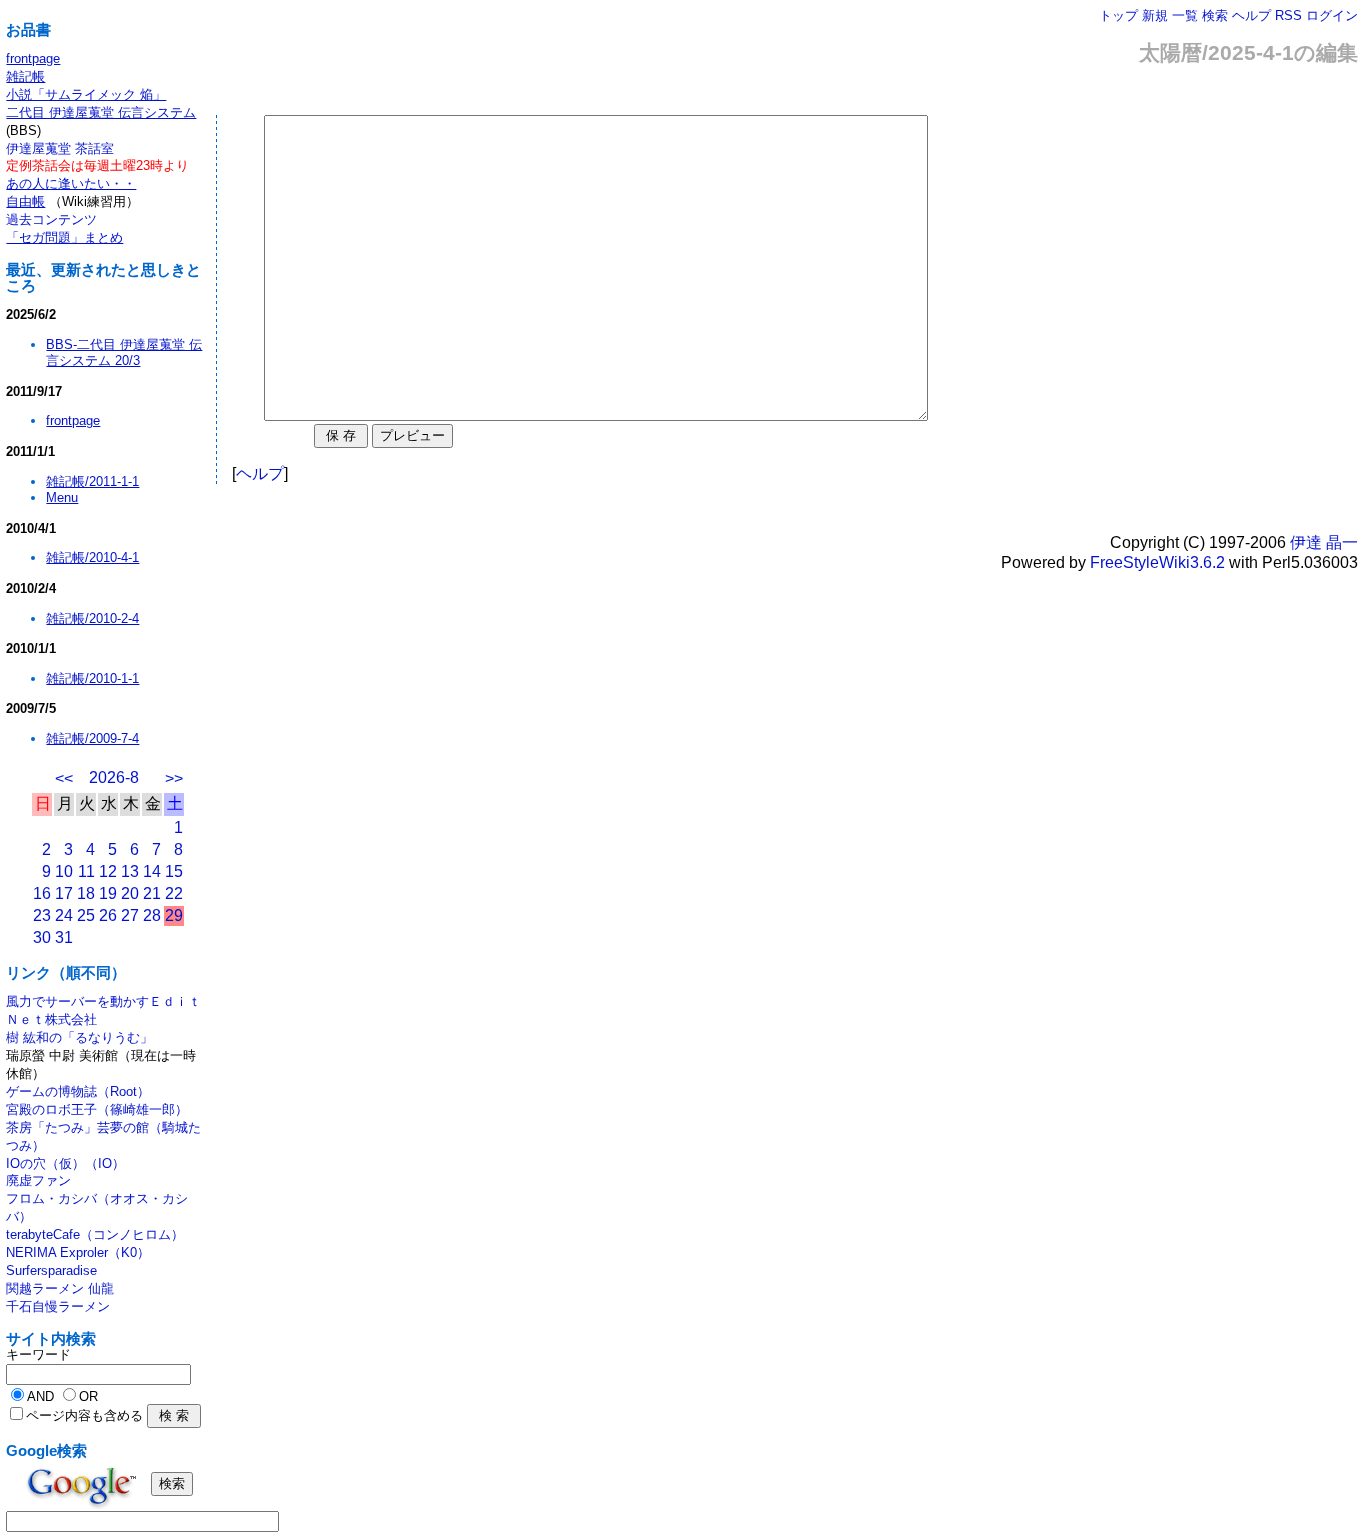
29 (174, 915)
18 (86, 893)
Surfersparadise (51, 1270)
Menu (62, 497)
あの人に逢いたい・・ (71, 183)
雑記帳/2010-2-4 (92, 618)
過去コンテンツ (51, 219)
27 (130, 915)
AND (40, 1396)
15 (174, 871)
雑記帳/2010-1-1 (92, 678)
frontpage (33, 58)
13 (130, 871)
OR (88, 1396)
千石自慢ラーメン (58, 1306)
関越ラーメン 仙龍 (60, 1288)
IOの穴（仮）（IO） (65, 1163)
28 (152, 915)
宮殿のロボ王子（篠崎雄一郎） (97, 1109)
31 (64, 937)
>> (174, 778)
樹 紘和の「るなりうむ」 (79, 1037)
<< (64, 778)
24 (64, 915)
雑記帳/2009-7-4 (92, 738)
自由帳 (25, 201)
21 (152, 893)
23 (42, 915)
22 (174, 893)
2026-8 (114, 777)
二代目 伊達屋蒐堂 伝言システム (101, 112)
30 (42, 937)
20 (130, 893)
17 (64, 893)
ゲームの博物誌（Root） (78, 1091)
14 (152, 871)
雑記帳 (25, 76)
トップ (1118, 15)
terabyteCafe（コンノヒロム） (95, 1234)
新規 (1155, 15)
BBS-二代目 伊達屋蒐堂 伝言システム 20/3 (124, 353)
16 (42, 893)
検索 (1215, 15)
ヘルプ (1251, 15)
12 (108, 871)
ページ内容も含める (84, 1415)
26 (108, 915)
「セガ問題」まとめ (64, 237)
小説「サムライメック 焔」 (86, 94)
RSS (1288, 15)
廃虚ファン (38, 1180)
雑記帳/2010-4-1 (92, 557)
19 (108, 893)
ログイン (1332, 15)
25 (86, 915)
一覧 (1185, 15)
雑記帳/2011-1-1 (92, 481)
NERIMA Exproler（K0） (78, 1252)
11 (86, 871)
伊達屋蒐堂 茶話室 (60, 148)
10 (64, 871)
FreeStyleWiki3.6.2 (1157, 562)
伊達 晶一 (1324, 542)
